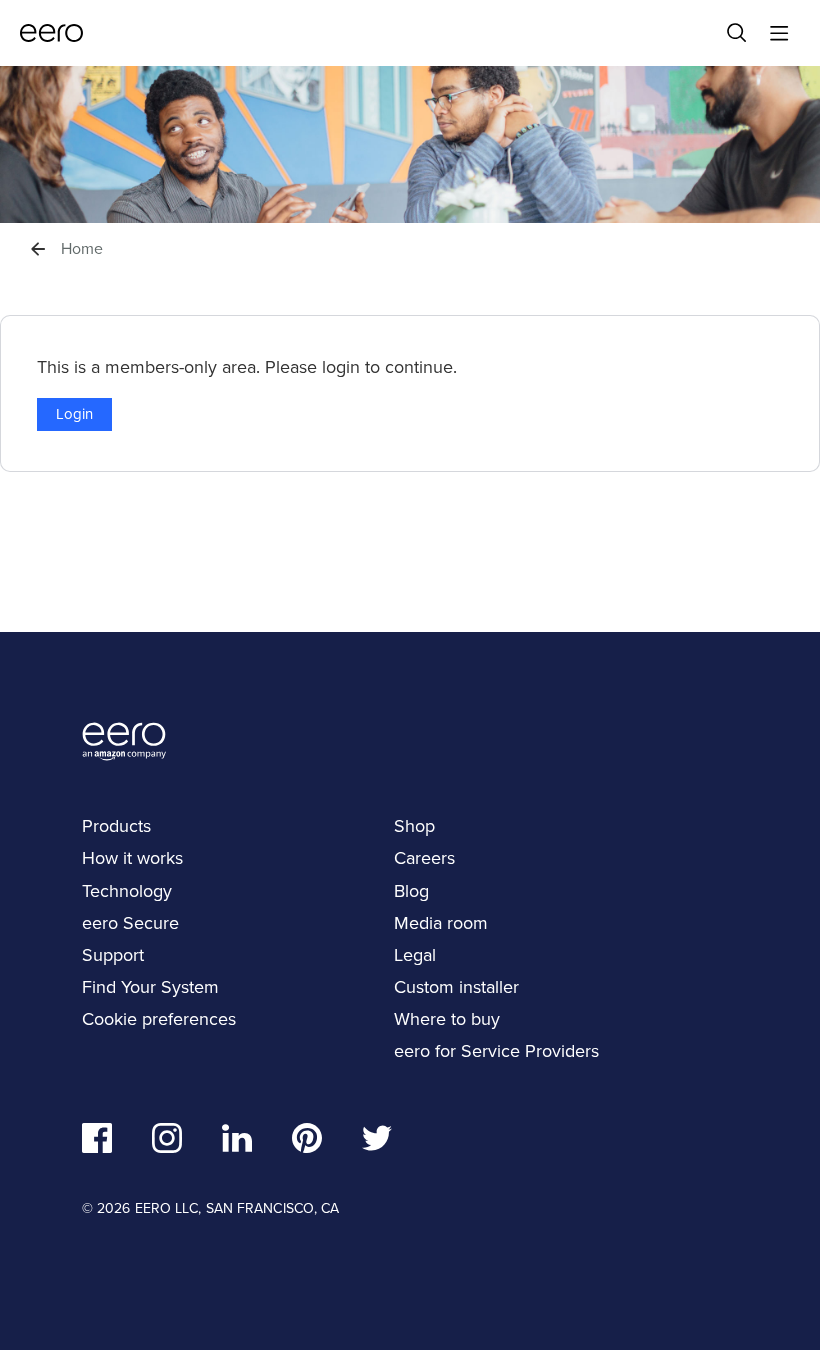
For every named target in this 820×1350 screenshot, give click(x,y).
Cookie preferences (159, 1018)
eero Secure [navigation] (130, 922)
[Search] (737, 33)
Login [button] (74, 413)
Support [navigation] (113, 954)
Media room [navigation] (441, 922)
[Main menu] (779, 33)
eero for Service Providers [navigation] (496, 1050)
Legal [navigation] (415, 954)
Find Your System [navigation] (150, 986)
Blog (411, 890)
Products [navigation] (116, 825)
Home (82, 249)
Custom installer (456, 986)
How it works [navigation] (132, 857)
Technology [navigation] (127, 890)
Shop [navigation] (414, 825)
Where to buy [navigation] (447, 1018)
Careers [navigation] (424, 857)
